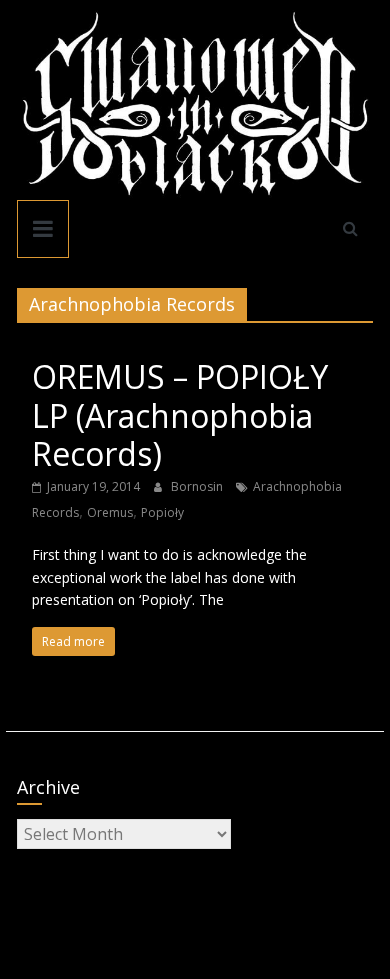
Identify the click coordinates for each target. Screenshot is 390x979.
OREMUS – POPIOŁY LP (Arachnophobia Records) (180, 415)
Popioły (162, 512)
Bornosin (198, 486)
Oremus (110, 512)
